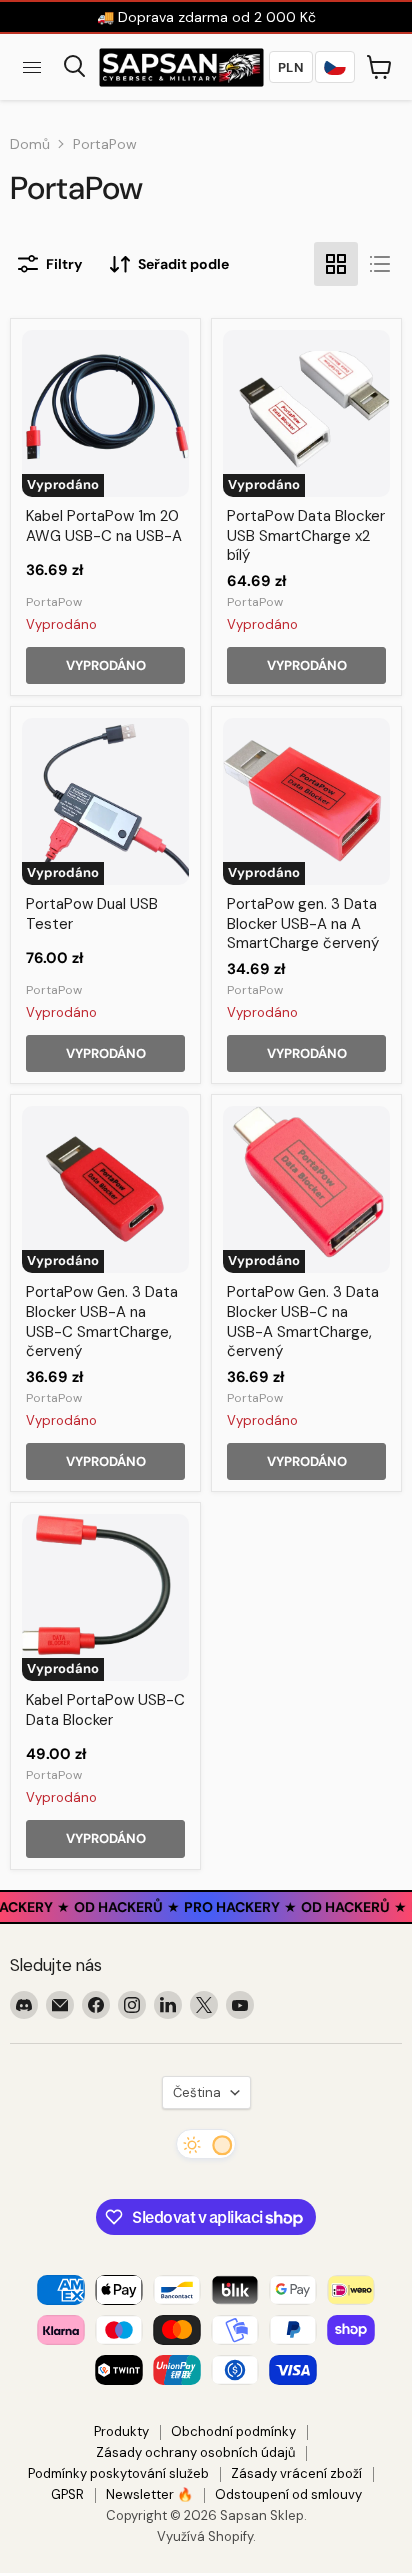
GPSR (67, 2494)
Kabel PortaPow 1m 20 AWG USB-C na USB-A (104, 526)
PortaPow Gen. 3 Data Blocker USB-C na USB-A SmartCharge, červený (303, 1321)
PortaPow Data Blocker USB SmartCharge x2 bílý (306, 535)
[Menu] (32, 67)
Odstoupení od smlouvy (288, 2494)
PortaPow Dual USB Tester (92, 914)
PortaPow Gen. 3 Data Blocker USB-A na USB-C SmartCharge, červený (102, 1321)
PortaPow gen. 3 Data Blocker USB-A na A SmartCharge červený (303, 923)
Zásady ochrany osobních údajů (195, 2452)
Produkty (121, 2431)
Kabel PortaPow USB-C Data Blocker (105, 1710)
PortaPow (54, 602)
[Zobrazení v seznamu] (380, 264)
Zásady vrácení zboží (296, 2473)
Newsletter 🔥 (149, 2494)
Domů (30, 144)
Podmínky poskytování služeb (118, 2473)
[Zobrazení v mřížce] (336, 264)
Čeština (197, 2092)
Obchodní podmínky (233, 2431)
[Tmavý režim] (206, 2144)
